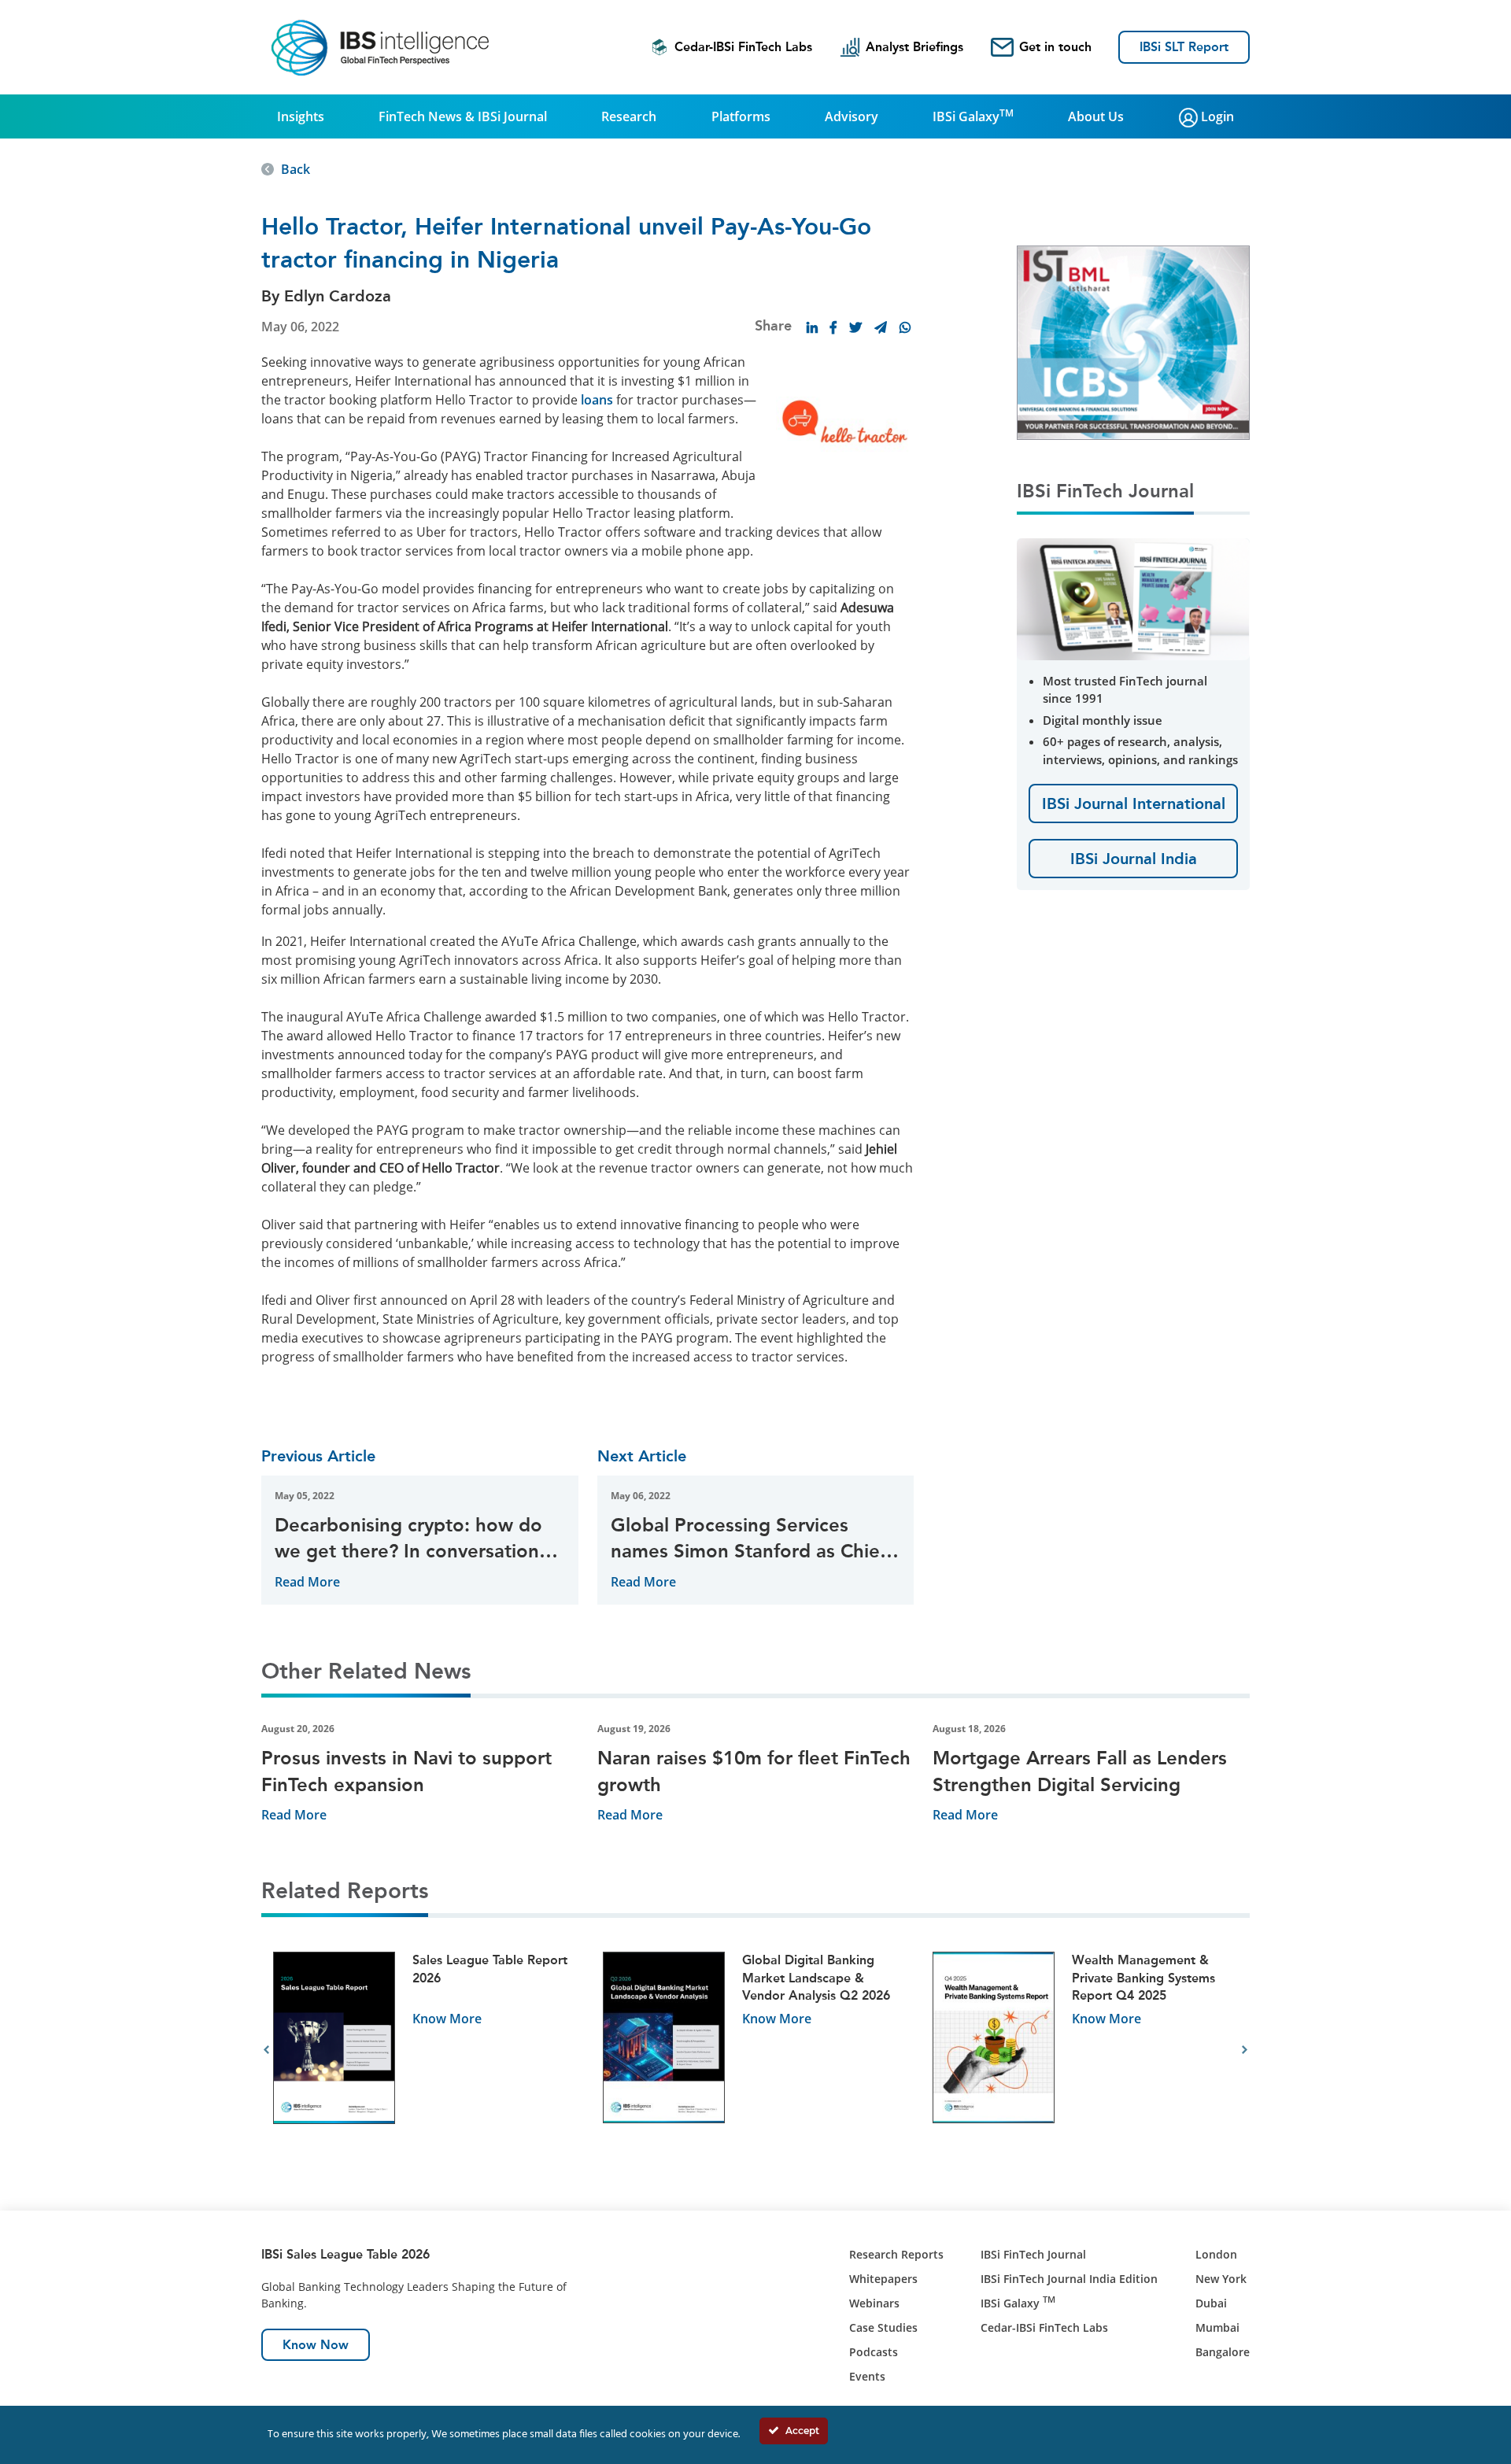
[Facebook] (833, 327)
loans (597, 400)
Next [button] (1245, 2050)
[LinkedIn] (812, 327)
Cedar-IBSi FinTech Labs (743, 47)
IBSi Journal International (1134, 803)
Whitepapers (883, 2279)
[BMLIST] (1133, 342)
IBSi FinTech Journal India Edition (1069, 2279)
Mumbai (1217, 2327)
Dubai (1211, 2303)
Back (296, 169)
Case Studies (883, 2327)
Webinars (874, 2303)
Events (867, 2376)
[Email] (881, 327)
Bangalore (1223, 2352)
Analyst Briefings (914, 47)
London (1216, 2254)
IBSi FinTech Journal (1033, 2254)
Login (1216, 116)
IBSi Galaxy (973, 116)
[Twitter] (855, 327)
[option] (426, 2050)
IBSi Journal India (1134, 859)
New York (1221, 2279)
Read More (307, 1582)
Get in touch (1055, 47)
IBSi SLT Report (1184, 47)
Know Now (316, 2345)
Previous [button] (266, 2050)
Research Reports (896, 2254)
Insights (301, 116)
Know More (447, 2019)
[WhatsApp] (905, 327)
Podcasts (874, 2352)
